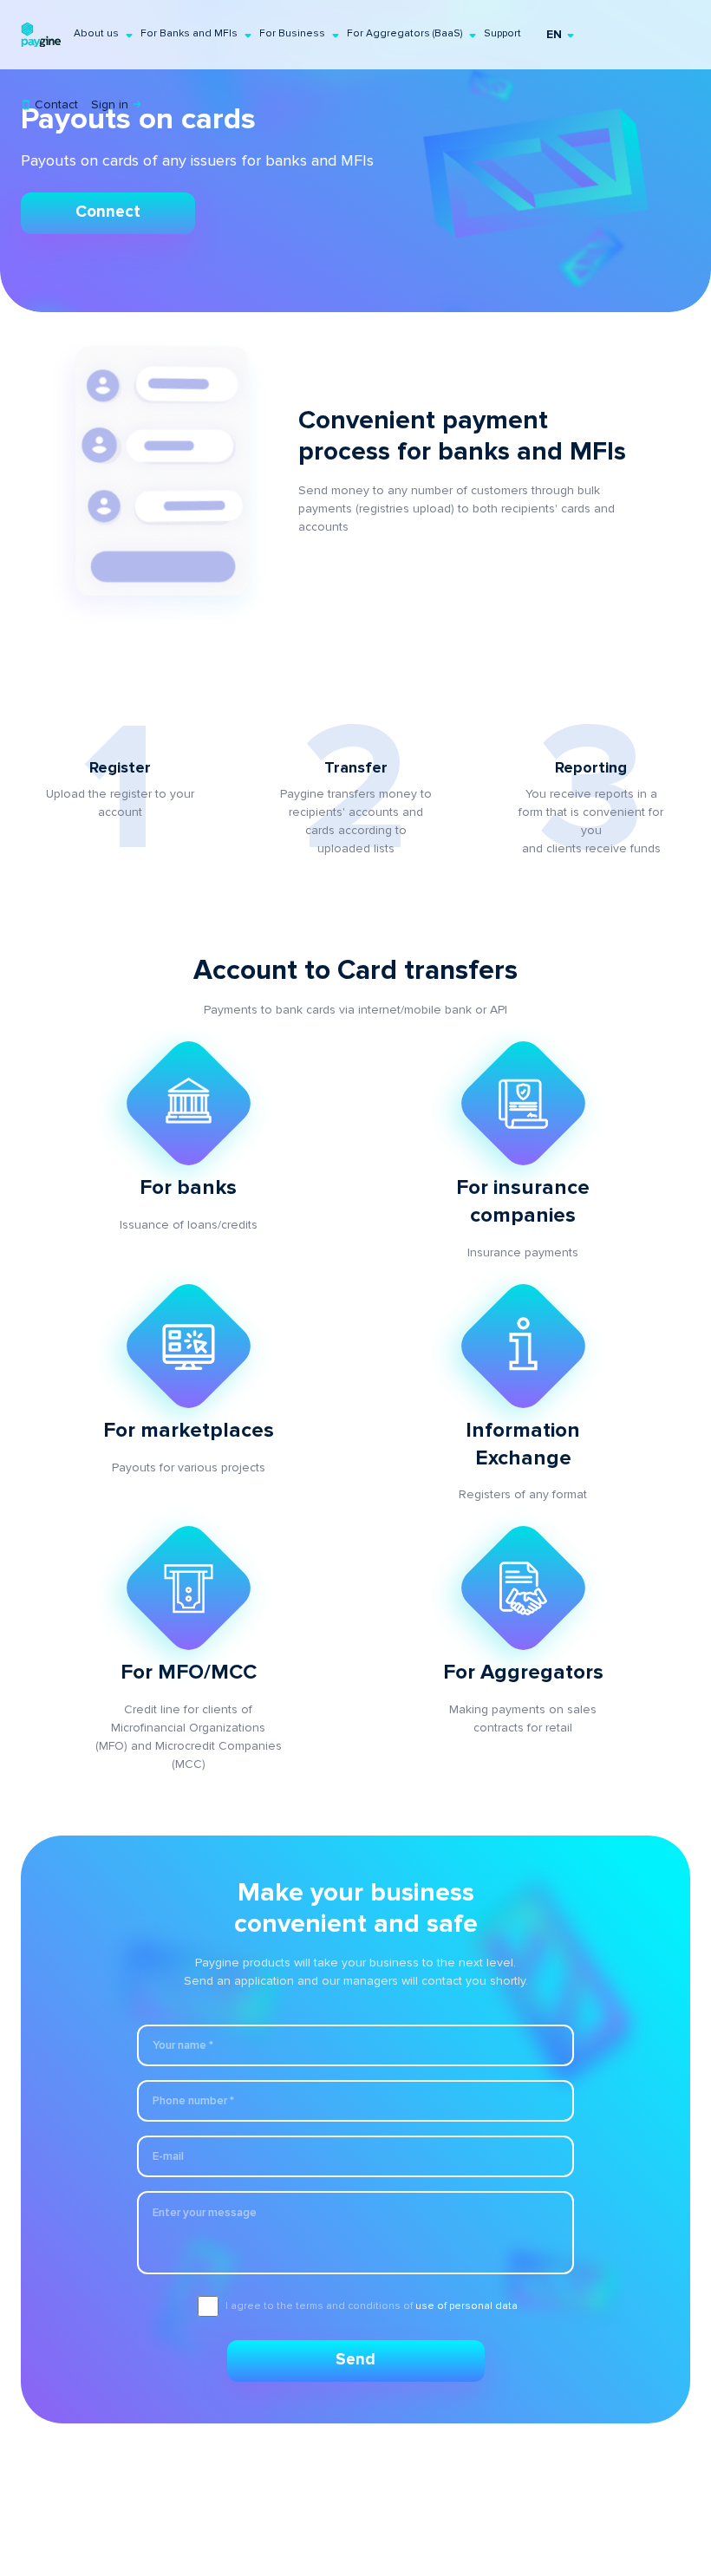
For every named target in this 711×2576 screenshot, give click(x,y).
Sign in (111, 104)
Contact (55, 104)
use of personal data (466, 2306)
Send (355, 2360)
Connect (108, 212)
